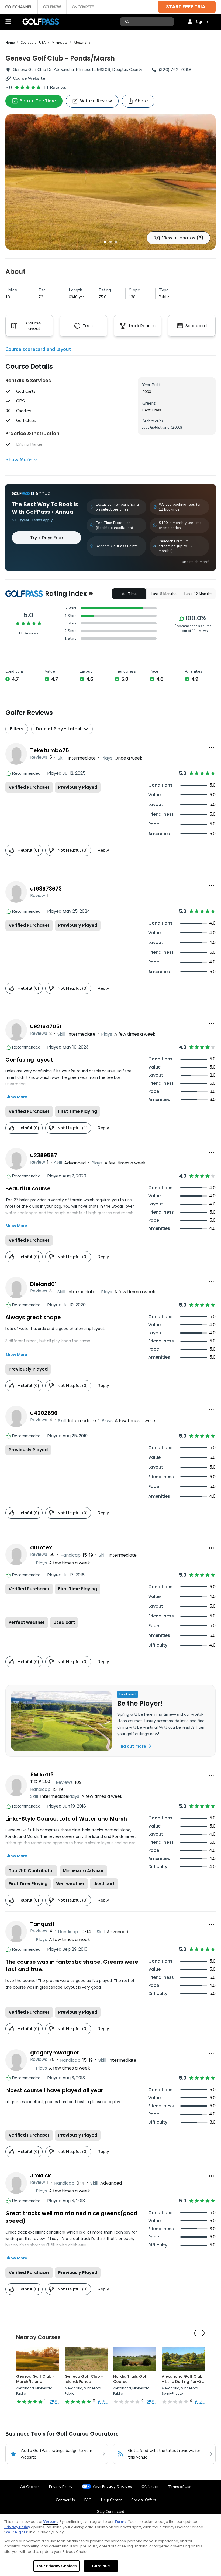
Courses (27, 43)
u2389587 (44, 1155)
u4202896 (44, 1413)
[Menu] (8, 22)
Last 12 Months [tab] (198, 594)
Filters (17, 729)
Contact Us (65, 2500)
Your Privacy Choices (112, 2486)
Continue (101, 2566)
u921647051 (46, 1026)
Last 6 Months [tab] (164, 594)
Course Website (29, 78)
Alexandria (82, 43)
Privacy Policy (61, 2487)
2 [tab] (110, 242)
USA (42, 43)
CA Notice (150, 2487)
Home (10, 43)
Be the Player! (140, 1703)
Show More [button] (18, 459)
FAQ (88, 2500)
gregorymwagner (55, 2053)
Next (203, 2333)
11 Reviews (55, 88)
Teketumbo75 (50, 750)
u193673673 (46, 889)
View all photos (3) (183, 238)
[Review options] (211, 747)
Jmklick (41, 2175)
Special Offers (144, 2500)
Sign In (202, 22)
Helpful (28, 850)
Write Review (54, 2402)
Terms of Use (180, 2487)
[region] (110, 2545)
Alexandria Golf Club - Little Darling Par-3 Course (182, 2382)
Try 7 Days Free (46, 538)
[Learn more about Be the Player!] (61, 1721)
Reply (103, 850)
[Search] (128, 22)
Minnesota (60, 43)
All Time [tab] (129, 594)
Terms (120, 2522)
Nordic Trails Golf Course (130, 2379)
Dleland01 (44, 1284)
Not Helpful (72, 850)
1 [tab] (105, 242)
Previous (195, 2333)
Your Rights (16, 2532)
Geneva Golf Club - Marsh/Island (35, 2379)
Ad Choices (30, 2487)
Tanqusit (42, 1924)
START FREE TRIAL (187, 7)
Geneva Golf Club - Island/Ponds (84, 2379)
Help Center (111, 2500)
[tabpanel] (110, 182)
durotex (41, 1547)
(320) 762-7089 (175, 70)
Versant (51, 2522)
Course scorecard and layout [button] (38, 349)
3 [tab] (116, 242)
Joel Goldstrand (156, 427)
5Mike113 (42, 1775)
